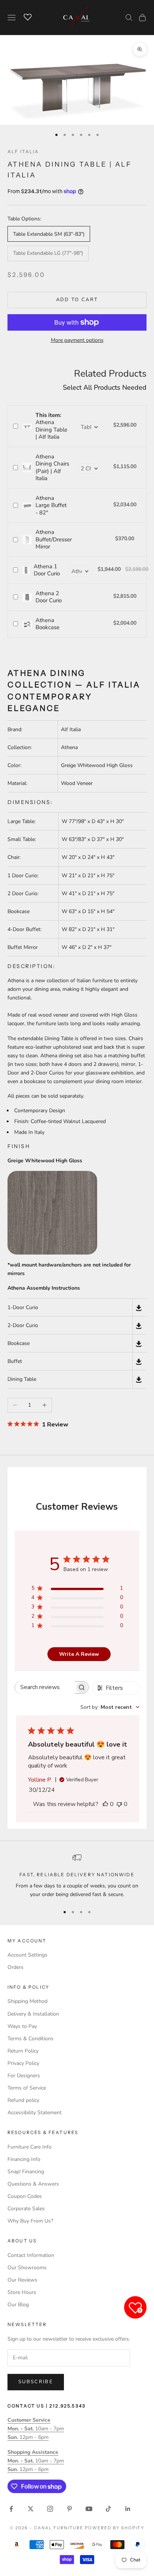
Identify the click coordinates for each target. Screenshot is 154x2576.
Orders (16, 1967)
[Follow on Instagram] (50, 2509)
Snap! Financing (26, 2172)
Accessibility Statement (35, 2113)
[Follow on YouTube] (89, 2509)
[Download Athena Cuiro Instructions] (139, 1325)
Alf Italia (23, 151)
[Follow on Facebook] (11, 2509)
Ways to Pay (22, 2026)
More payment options (77, 340)
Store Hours (22, 2292)
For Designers (24, 2076)
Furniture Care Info (30, 2147)
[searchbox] (45, 1687)
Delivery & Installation (33, 2014)
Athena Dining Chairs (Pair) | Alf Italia (52, 468)
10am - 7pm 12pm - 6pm (36, 2429)
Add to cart (77, 300)
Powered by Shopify (115, 2528)
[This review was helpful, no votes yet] (105, 1804)
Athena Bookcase (47, 624)
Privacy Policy (23, 2063)
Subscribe (36, 2382)
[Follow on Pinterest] (70, 2509)
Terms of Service (27, 2088)
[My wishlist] (28, 16)
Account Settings (27, 1955)
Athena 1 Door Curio (47, 570)
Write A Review (79, 1654)
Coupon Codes (25, 2196)
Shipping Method (27, 2001)
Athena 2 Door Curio (49, 597)
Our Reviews (22, 2280)
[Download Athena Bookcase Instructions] (139, 1343)
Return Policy (23, 2051)
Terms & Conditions (30, 2039)
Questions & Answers (33, 2184)
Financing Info (24, 2159)
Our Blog (18, 2305)
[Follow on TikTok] (108, 2509)
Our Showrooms (27, 2268)
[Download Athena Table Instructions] (139, 1379)
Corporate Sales (26, 2209)
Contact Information (31, 2255)
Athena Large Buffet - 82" (51, 505)
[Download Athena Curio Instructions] (139, 1307)
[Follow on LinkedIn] (128, 2509)
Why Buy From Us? (30, 2221)
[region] (77, 1876)
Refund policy (23, 2100)
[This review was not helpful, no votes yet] (119, 1804)
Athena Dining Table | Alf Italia (51, 426)
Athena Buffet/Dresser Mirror (54, 539)
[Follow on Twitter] (31, 2509)
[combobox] (110, 1707)
